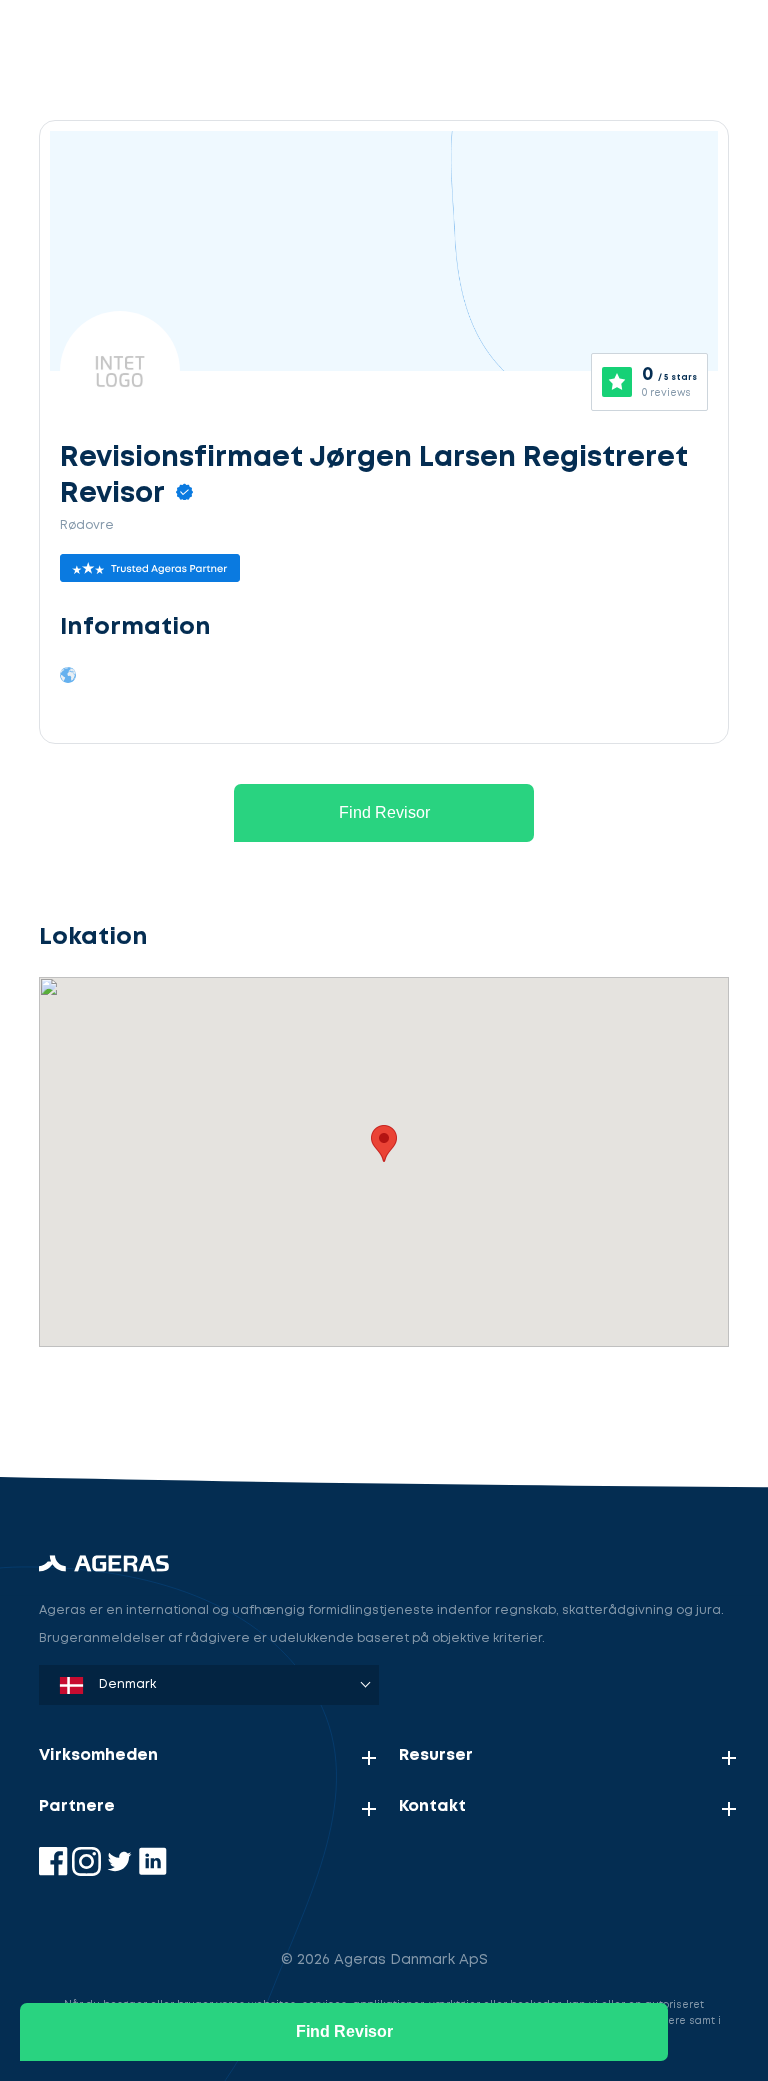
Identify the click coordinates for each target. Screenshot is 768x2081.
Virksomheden (98, 1755)
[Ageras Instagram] (88, 1871)
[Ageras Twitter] (121, 1871)
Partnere (77, 1806)
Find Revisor (384, 812)
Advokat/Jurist (175, 1405)
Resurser (436, 1755)
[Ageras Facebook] (55, 1871)
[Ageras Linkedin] (152, 1871)
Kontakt (432, 1806)
